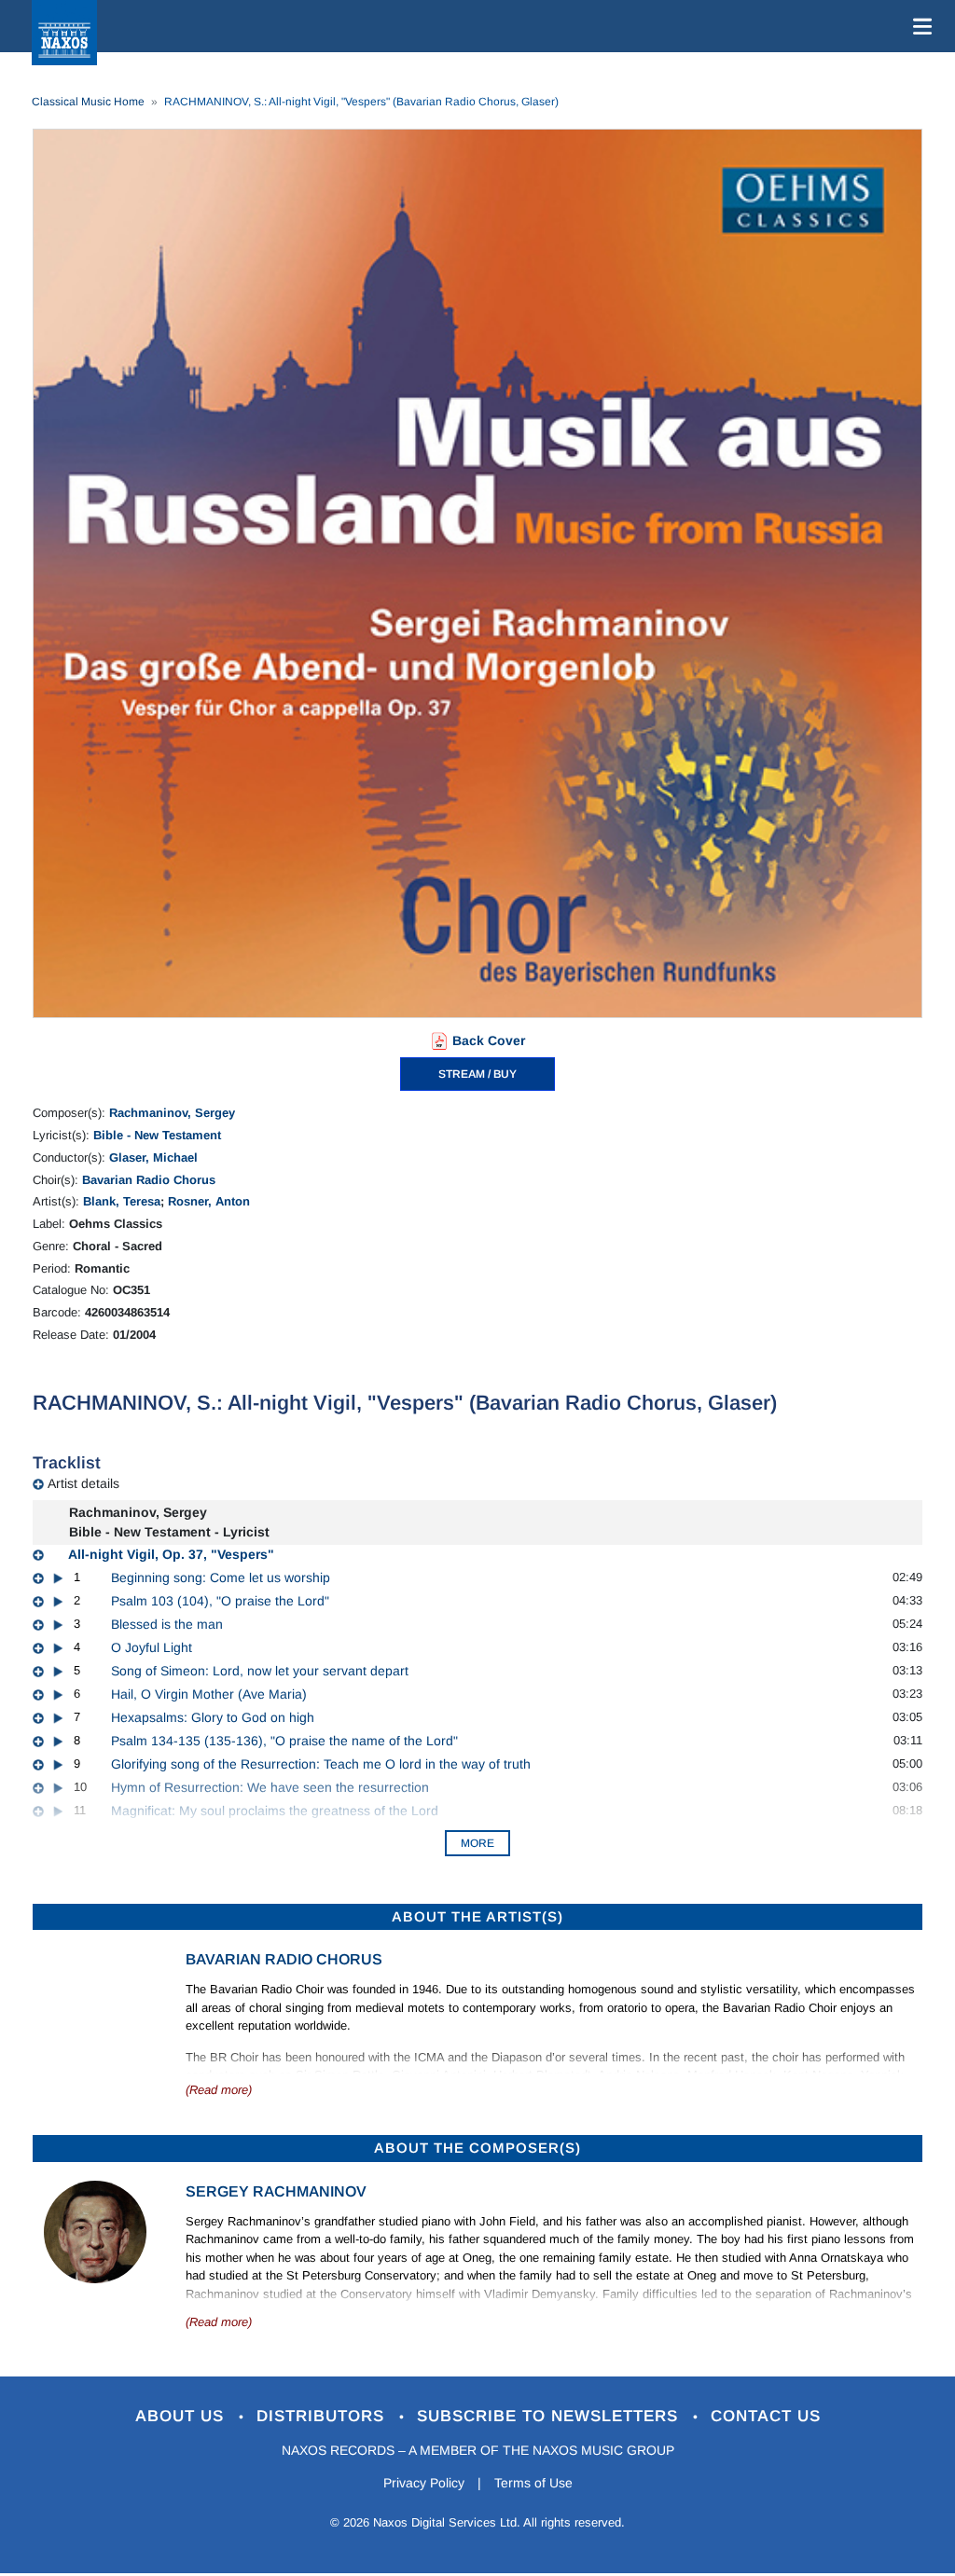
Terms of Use (533, 2483)
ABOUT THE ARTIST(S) (477, 1916)
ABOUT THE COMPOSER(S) (477, 2148)
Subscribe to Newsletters (550, 2416)
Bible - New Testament (157, 1135)
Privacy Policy (424, 2483)
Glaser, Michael (153, 1157)
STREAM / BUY (477, 1074)
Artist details (83, 1483)
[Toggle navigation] (919, 26)
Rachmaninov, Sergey (172, 1113)
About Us (182, 2416)
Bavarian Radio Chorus (149, 1180)
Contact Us (766, 2416)
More (477, 1843)
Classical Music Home (88, 102)
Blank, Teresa (122, 1201)
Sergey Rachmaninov (276, 2191)
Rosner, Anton (209, 1201)
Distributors (323, 2416)
